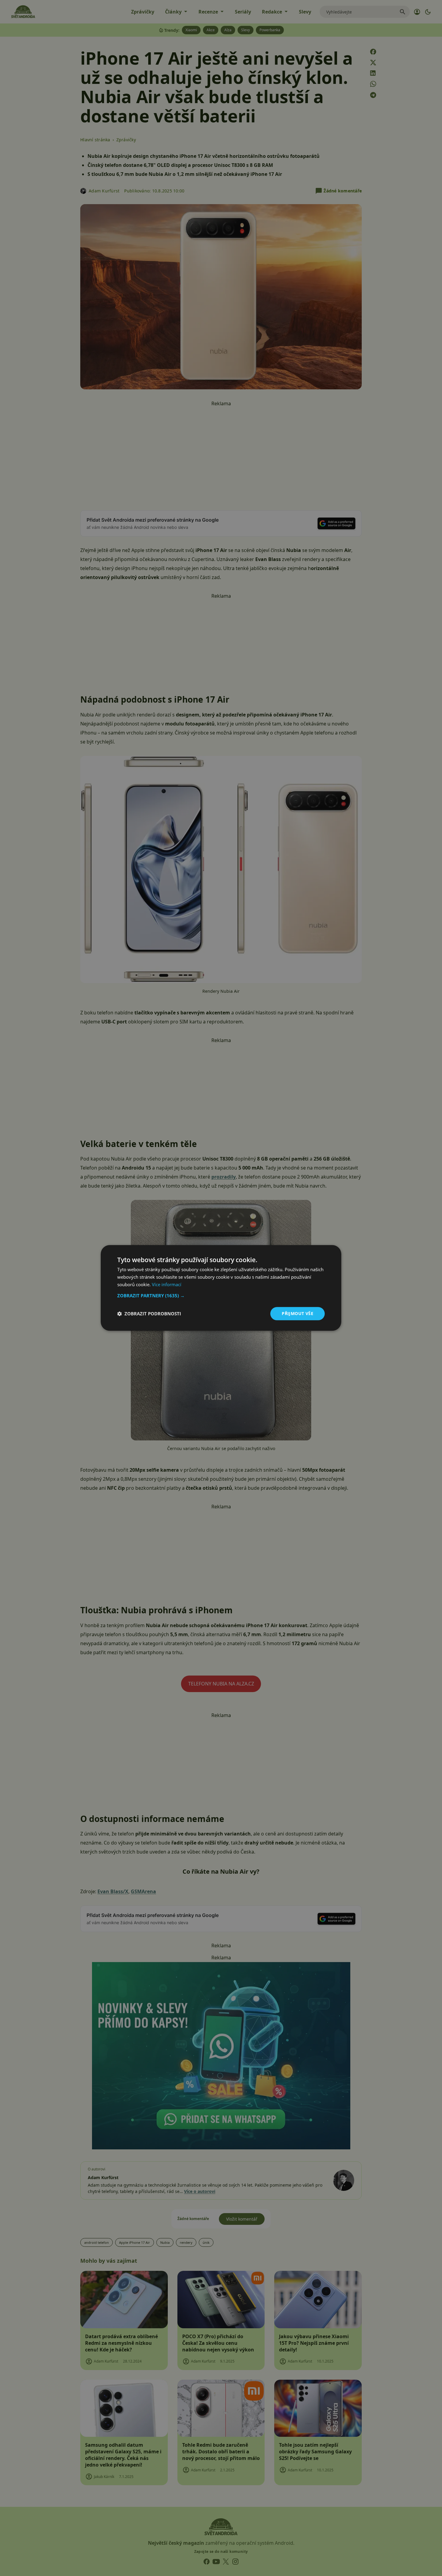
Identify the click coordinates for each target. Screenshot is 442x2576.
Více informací (167, 1284)
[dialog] (221, 1288)
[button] (221, 1296)
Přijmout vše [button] (298, 1313)
